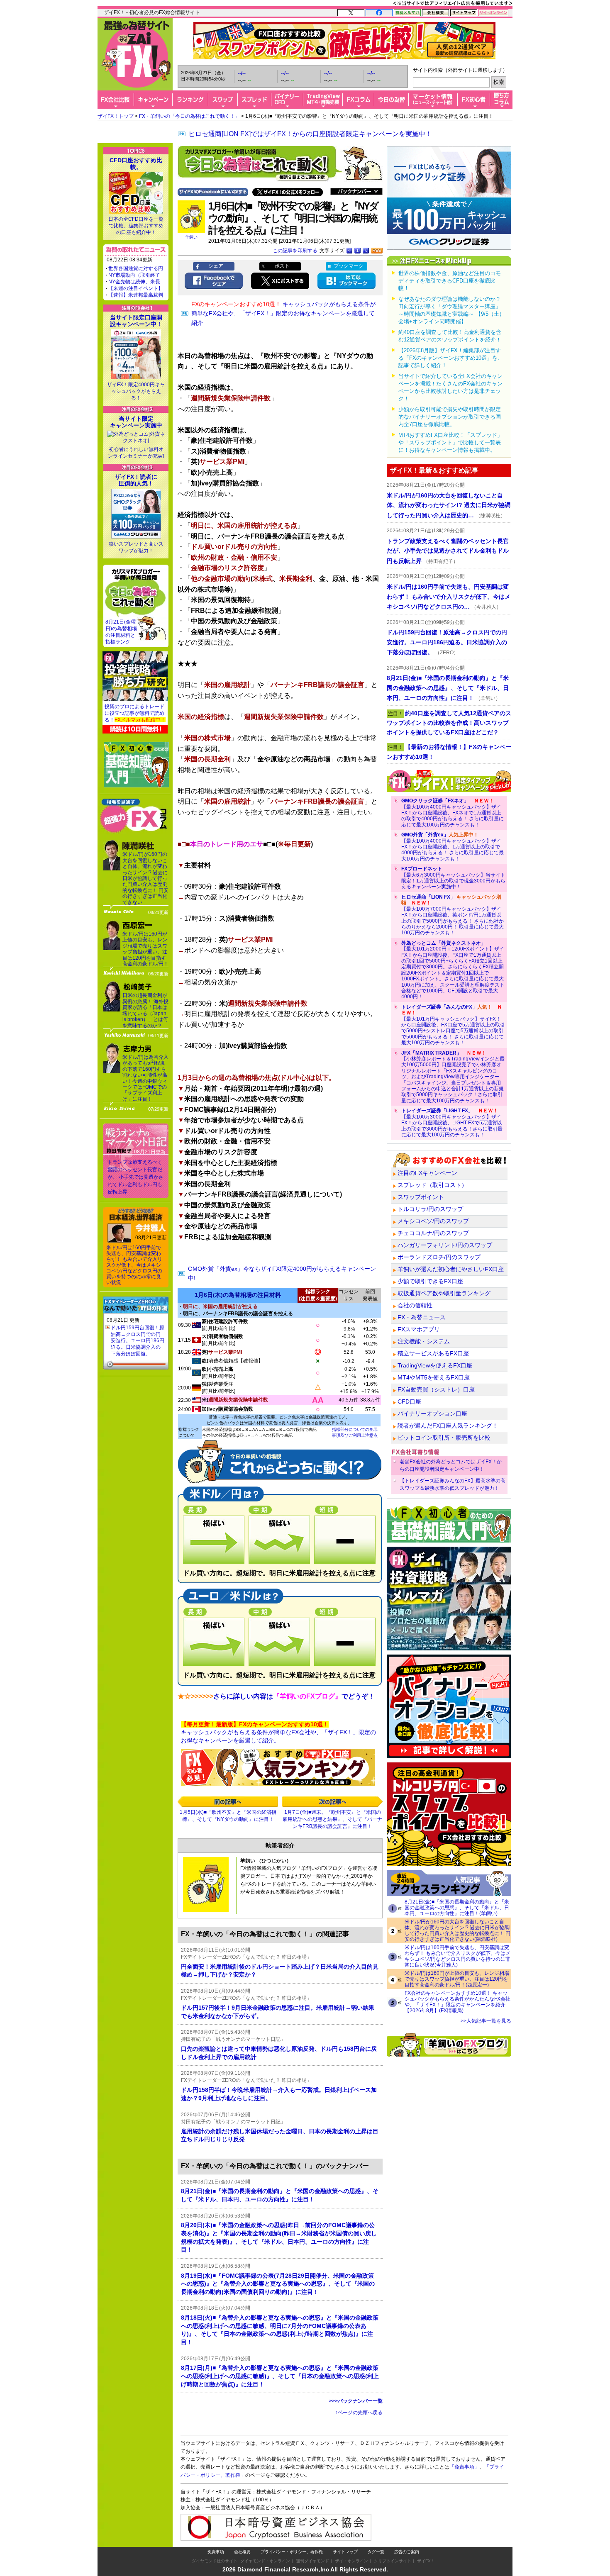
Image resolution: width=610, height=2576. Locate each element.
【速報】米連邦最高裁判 (136, 295)
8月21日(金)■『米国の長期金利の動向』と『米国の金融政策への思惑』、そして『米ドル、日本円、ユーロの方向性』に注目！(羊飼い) (457, 1908)
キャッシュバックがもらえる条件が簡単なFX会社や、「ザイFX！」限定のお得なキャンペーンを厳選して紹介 (283, 313)
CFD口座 (409, 1401)
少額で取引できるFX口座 (430, 1281)
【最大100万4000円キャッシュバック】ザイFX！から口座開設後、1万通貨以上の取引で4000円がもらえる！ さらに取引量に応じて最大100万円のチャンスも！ (453, 847)
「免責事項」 (464, 2467)
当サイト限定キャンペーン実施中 (136, 422)
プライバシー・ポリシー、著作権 (292, 2552)
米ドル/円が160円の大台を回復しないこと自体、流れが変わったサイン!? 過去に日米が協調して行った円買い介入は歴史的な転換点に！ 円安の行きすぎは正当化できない (145, 878)
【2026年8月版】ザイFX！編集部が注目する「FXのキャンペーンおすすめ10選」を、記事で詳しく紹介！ (451, 358)
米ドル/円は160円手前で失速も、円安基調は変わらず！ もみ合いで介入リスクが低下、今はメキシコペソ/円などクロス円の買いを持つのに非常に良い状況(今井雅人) (457, 1956)
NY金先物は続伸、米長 (134, 282)
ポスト (282, 266)
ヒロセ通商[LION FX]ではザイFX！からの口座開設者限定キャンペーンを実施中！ (310, 134)
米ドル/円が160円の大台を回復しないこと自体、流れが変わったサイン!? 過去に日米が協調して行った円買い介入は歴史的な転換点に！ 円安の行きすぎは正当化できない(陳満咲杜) (457, 1930)
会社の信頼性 (415, 1305)
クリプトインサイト (393, 2561)
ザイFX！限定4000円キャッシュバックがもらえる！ (136, 391)
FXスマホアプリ (419, 1329)
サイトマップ (345, 2552)
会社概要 (242, 2552)
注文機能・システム (424, 1341)
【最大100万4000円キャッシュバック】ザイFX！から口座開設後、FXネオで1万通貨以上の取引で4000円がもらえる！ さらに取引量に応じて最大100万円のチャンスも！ (453, 813)
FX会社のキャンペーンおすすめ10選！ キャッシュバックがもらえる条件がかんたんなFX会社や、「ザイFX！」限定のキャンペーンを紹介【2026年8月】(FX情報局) (457, 2002)
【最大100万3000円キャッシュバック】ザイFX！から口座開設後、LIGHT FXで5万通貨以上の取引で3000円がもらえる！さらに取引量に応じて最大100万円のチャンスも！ (452, 1123)
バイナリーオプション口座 (432, 1414)
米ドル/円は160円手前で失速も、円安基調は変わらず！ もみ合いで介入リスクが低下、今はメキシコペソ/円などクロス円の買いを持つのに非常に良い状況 (134, 1265)
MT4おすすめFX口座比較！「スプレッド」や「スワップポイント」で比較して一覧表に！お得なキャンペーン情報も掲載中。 (450, 442)
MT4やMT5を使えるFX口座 (434, 1377)
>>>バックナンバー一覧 (356, 2401)
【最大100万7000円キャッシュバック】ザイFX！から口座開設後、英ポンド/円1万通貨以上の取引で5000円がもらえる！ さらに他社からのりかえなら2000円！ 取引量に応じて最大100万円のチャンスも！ (453, 915)
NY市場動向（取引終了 (134, 275)
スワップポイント (421, 1197)
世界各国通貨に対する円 (136, 268)
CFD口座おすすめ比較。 (136, 163)
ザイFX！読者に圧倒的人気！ (136, 480)
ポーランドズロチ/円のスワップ (439, 1257)
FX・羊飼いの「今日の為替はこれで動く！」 (189, 116)
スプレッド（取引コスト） (432, 1185)
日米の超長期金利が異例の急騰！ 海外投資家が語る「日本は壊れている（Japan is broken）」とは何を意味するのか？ (145, 1010)
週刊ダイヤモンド (312, 2561)
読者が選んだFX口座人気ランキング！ (448, 1426)
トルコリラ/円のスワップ (430, 1209)
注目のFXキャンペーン (427, 1173)
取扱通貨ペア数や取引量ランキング (444, 1293)
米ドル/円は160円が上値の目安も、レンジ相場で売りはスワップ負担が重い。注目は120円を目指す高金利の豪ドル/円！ (145, 949)
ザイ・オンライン (351, 2561)
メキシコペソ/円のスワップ (433, 1221)
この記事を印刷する (295, 251)
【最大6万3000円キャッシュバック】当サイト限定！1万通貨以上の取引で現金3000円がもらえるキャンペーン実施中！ (453, 878)
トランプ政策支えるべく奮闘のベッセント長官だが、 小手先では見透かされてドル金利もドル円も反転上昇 (135, 1177)
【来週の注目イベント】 (136, 288)
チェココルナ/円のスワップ (433, 1233)
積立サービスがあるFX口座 (433, 1353)
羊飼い (191, 237)
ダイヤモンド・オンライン (265, 2561)
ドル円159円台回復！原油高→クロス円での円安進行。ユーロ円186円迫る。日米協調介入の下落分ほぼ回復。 (138, 1340)
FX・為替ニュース (422, 1317)
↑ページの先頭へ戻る (359, 2413)
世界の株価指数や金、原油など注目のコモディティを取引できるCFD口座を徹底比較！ (450, 281)
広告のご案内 (407, 2552)
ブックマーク (349, 266)
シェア (216, 266)
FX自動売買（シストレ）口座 (436, 1389)
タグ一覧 (376, 2552)
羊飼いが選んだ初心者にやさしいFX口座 (451, 1269)
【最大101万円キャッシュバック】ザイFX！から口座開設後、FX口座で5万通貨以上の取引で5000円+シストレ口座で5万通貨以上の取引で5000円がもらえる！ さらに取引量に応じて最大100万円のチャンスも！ (453, 1025)
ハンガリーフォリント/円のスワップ (445, 1245)
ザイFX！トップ (116, 116)
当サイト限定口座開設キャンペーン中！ (136, 321)
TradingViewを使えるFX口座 (435, 1365)
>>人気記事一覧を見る (486, 2021)
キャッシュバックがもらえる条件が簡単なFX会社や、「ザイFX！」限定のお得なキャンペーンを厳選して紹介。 (278, 1732)
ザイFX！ (426, 2561)
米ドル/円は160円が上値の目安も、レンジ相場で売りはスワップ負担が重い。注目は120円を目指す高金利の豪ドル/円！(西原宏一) (457, 1979)
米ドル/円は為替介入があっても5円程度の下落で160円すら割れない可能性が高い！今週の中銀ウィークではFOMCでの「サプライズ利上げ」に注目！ (145, 1078)
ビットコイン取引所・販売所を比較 (444, 1438)
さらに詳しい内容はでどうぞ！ (294, 1696)
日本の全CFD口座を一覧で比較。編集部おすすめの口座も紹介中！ (136, 226)
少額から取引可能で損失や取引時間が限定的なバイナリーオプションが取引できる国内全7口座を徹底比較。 (450, 417)
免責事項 (216, 2552)
